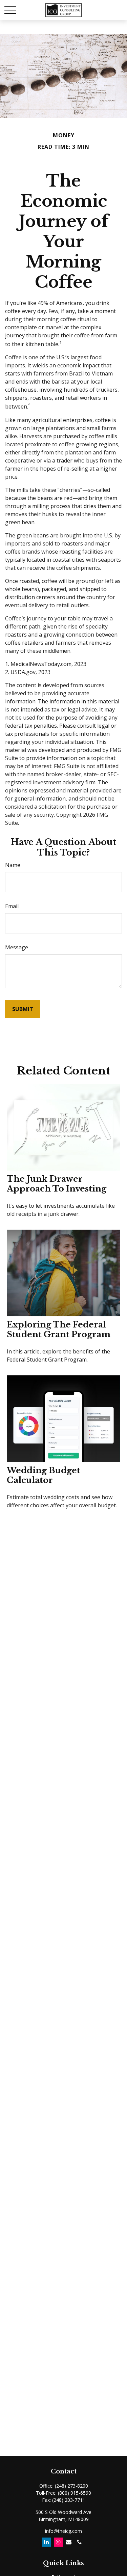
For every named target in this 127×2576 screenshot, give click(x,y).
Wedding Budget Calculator (44, 1475)
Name (13, 865)
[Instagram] (58, 2542)
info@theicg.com (63, 2531)
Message (17, 947)
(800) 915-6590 (75, 2493)
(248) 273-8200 (71, 2486)
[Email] (69, 2542)
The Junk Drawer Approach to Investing (57, 1184)
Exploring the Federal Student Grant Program (59, 1329)
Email (12, 906)
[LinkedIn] (47, 2542)
